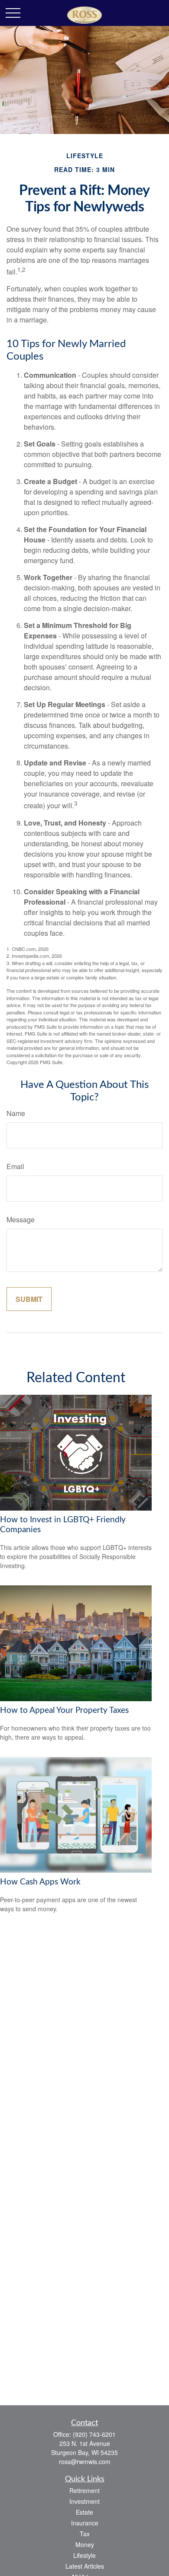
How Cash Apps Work (40, 1882)
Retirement (84, 2490)
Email (15, 1166)
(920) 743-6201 (94, 2434)
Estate (84, 2512)
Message (21, 1219)
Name (16, 1113)
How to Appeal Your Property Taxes (64, 1710)
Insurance (85, 2523)
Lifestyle (84, 2555)
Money (85, 2544)
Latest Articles (85, 2566)
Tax (85, 2534)
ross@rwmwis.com (85, 2461)
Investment (84, 2501)
